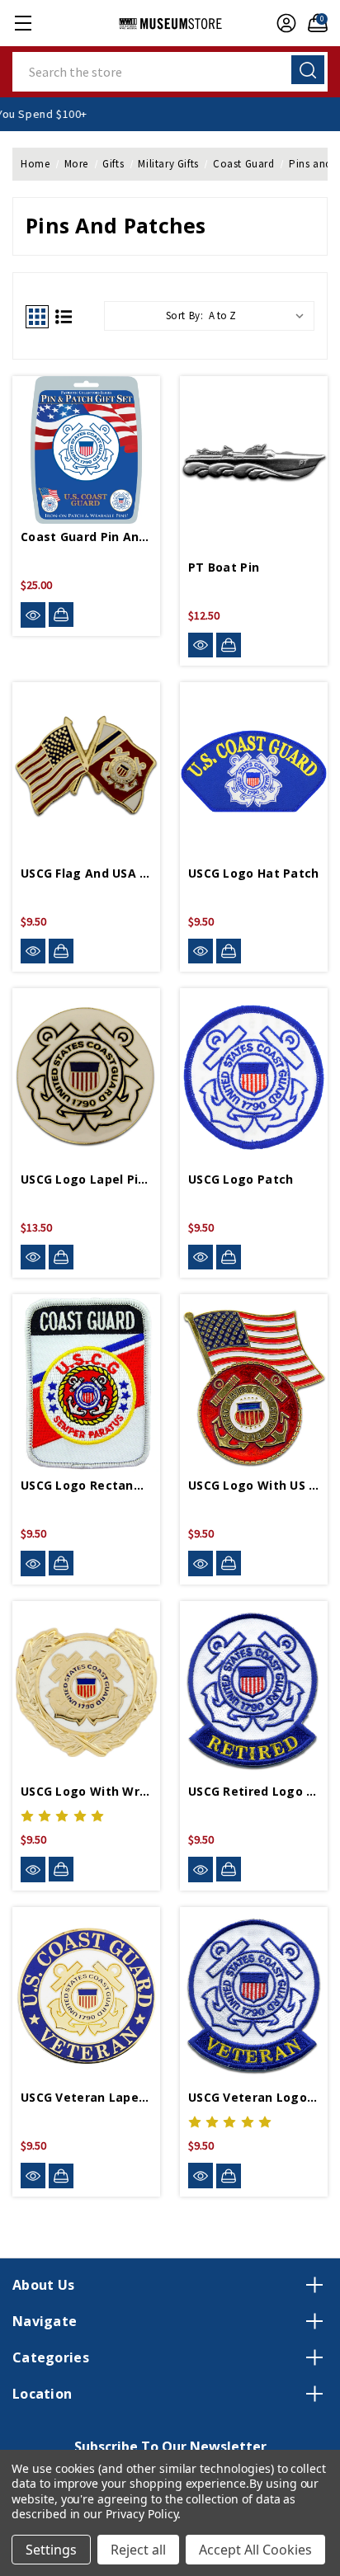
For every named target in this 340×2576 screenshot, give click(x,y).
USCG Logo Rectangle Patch (86, 1485)
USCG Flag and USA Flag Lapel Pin (86, 873)
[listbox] (260, 316)
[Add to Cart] (61, 615)
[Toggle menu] (23, 23)
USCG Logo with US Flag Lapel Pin (254, 1485)
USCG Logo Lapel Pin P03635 (86, 1179)
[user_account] (282, 23)
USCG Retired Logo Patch (254, 1791)
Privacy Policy (142, 2514)
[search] (308, 70)
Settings (51, 2550)
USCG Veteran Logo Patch (254, 2097)
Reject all (138, 2550)
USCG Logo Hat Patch (254, 873)
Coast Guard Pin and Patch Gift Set (86, 537)
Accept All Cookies (255, 2550)
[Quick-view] (33, 615)
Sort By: (185, 316)
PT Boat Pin (224, 567)
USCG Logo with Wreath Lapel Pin (86, 1791)
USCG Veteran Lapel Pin (86, 2097)
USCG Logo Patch (241, 1179)
